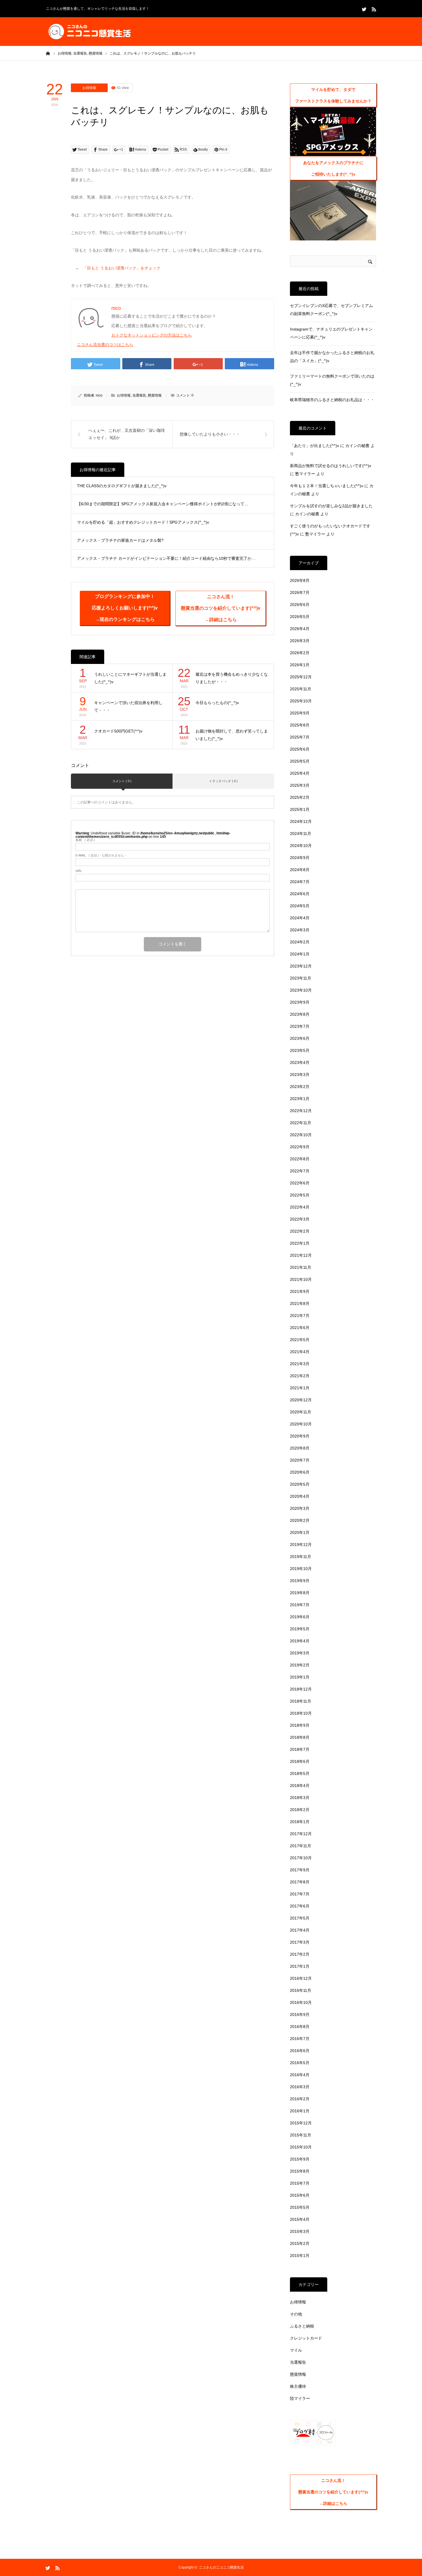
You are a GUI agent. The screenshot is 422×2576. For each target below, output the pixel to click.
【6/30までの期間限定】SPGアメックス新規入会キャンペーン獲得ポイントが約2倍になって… (163, 504)
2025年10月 (301, 701)
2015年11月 (301, 2135)
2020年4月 (300, 1496)
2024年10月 (301, 846)
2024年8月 (300, 870)
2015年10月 (301, 2147)
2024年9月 (300, 858)
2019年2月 (300, 1665)
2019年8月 (300, 1593)
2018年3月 (300, 1798)
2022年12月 (301, 1111)
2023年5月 (300, 1050)
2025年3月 (300, 785)
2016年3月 (300, 2087)
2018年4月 (300, 1786)
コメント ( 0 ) (122, 781)
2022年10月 (301, 1135)
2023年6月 (300, 1038)
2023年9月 (300, 1002)
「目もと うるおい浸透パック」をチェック (122, 268)
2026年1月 (300, 665)
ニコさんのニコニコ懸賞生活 (221, 2567)
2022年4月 (300, 1207)
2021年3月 (300, 1364)
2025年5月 (300, 761)
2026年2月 (300, 653)
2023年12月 (301, 966)
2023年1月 (300, 1099)
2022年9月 (300, 1147)
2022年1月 (300, 1243)
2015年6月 (300, 2195)
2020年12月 (301, 1400)
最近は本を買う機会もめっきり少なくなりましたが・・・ (232, 678)
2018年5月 (300, 1773)
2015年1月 (300, 2256)
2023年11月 (301, 978)
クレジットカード (306, 2338)
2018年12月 (301, 1689)
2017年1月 (300, 1966)
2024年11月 (301, 834)
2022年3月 (300, 1219)
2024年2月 (300, 942)
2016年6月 (300, 2051)
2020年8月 (300, 1448)
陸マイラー (300, 2398)
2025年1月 (300, 809)
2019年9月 (300, 1581)
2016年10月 (301, 2002)
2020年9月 (300, 1436)
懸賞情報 (155, 395)
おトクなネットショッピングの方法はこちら (152, 335)
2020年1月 (300, 1532)
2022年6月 (300, 1183)
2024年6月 (300, 894)
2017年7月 (300, 1894)
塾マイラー (305, 474)
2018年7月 (300, 1749)
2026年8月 (300, 580)
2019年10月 (301, 1569)
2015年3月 (300, 2231)
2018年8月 (300, 1737)
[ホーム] (48, 53)
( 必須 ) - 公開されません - (101, 855)
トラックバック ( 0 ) (223, 781)
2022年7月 (300, 1171)
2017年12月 (301, 1834)
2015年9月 (300, 2159)
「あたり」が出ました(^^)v (314, 446)
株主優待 (298, 2386)
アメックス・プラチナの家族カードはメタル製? (120, 540)
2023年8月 (300, 1014)
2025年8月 (300, 725)
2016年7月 (300, 2039)
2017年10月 (301, 1858)
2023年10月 (301, 990)
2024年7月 (300, 882)
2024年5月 (300, 906)
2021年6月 (300, 1328)
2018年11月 (301, 1701)
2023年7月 (300, 1026)
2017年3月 (300, 1942)
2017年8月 (300, 1882)
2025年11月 (301, 689)
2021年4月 (300, 1352)
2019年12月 (301, 1545)
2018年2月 (300, 1810)
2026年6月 (300, 605)
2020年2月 (300, 1520)
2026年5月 (300, 617)
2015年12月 (301, 2123)
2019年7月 (300, 1605)
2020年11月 (301, 1412)
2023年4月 (300, 1062)
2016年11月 (301, 1990)
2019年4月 (300, 1641)
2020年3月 (300, 1508)
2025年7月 (300, 737)
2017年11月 (301, 1846)
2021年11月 (301, 1267)
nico (99, 395)
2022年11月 (301, 1123)
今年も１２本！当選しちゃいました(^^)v (327, 486)
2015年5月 (300, 2207)
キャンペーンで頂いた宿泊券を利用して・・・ (128, 707)
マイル (296, 2350)
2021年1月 (300, 1388)
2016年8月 (300, 2027)
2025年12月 (301, 677)
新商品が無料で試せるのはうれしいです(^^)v (331, 466)
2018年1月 (300, 1822)
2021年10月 (301, 1279)
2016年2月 (300, 2099)
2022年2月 (300, 1231)
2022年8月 (300, 1159)
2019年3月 (300, 1653)
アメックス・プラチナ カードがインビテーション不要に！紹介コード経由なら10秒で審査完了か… (166, 558)
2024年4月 (300, 918)
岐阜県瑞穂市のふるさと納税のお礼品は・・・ (332, 400)
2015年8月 (300, 2171)
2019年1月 (300, 1677)
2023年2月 (300, 1087)
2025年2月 (300, 797)
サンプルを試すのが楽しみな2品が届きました (331, 506)
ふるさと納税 (302, 2326)
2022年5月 (300, 1195)
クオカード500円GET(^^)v (118, 731)
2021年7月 (300, 1316)
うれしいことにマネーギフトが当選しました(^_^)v (130, 678)
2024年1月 (300, 954)
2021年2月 (300, 1376)
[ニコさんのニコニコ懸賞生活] (89, 32)
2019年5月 (300, 1629)
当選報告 (139, 395)
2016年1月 (300, 2111)
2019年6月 (300, 1617)
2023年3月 (300, 1075)
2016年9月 (300, 2014)
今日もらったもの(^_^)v (217, 703)
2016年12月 (301, 1978)
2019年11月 (301, 1557)
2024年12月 (301, 821)
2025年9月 (300, 713)
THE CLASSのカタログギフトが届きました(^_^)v (122, 486)
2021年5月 (300, 1340)
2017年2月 (300, 1954)
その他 (296, 2314)
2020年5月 (300, 1484)
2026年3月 (300, 641)
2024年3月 (300, 930)
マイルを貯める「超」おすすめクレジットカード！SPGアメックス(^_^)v (143, 522)
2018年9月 (300, 1725)
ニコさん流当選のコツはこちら (105, 345)
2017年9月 (300, 1870)
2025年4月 (300, 773)
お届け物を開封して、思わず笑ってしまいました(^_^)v (232, 735)
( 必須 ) (85, 840)
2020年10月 (301, 1424)
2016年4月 (300, 2075)
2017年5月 (300, 1918)
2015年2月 (300, 2243)
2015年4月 (300, 2219)
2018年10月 (301, 1713)
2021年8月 (300, 1303)
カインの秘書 (357, 446)
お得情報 (89, 88)
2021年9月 (300, 1291)
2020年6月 (300, 1472)
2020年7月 (300, 1460)
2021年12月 (301, 1255)
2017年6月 (300, 1906)
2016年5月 (300, 2063)
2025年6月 (300, 749)
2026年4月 (300, 629)
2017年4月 (300, 1930)
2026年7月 (300, 592)
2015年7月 (300, 2183)
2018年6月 (300, 1761)
